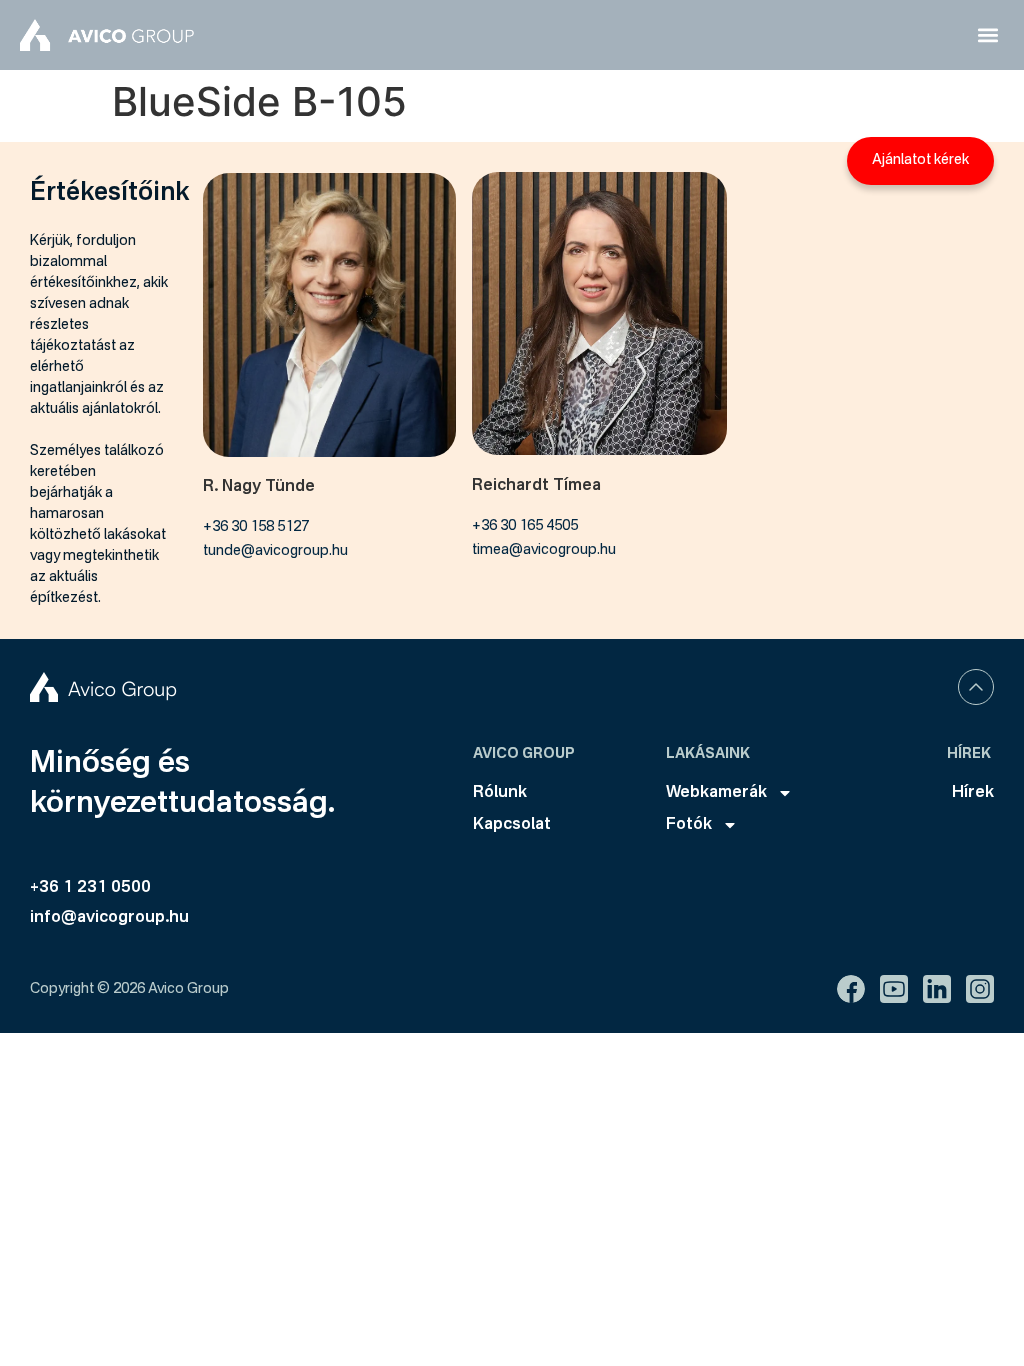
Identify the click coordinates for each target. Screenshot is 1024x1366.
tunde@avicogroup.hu (275, 551)
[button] (987, 35)
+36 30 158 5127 (256, 527)
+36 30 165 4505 (525, 526)
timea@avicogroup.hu (544, 550)
